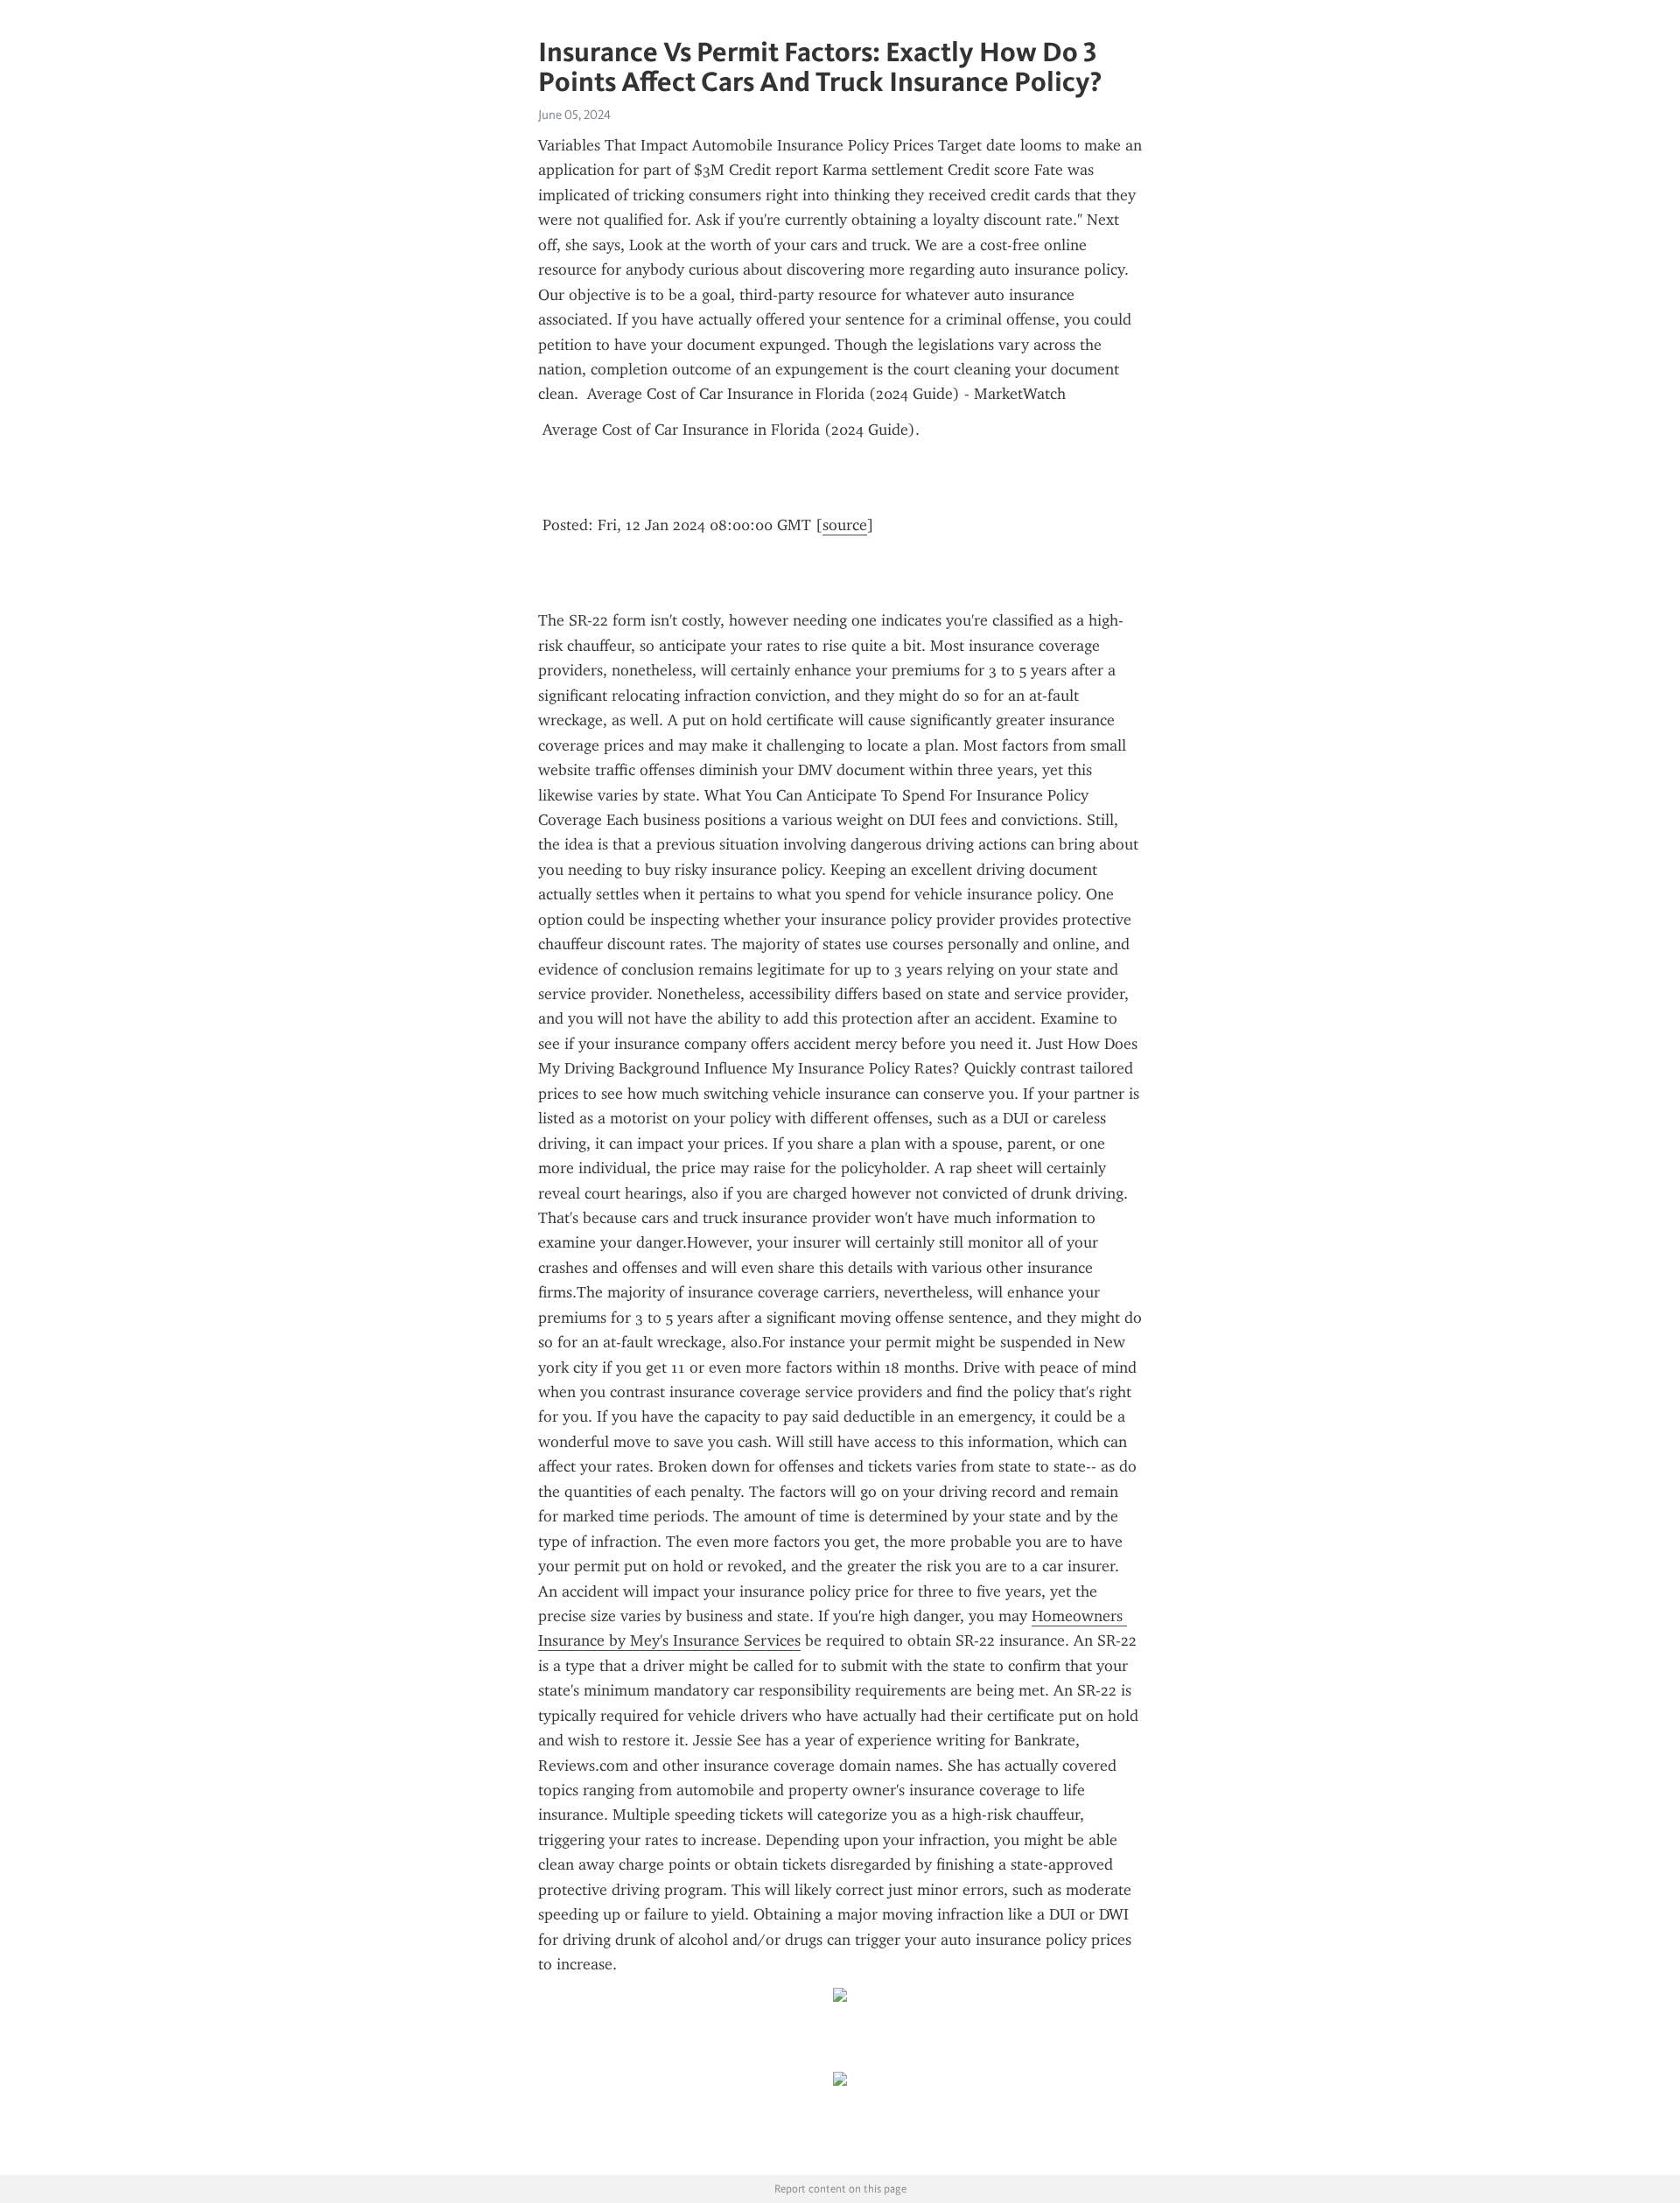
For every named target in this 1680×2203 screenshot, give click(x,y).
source (845, 525)
